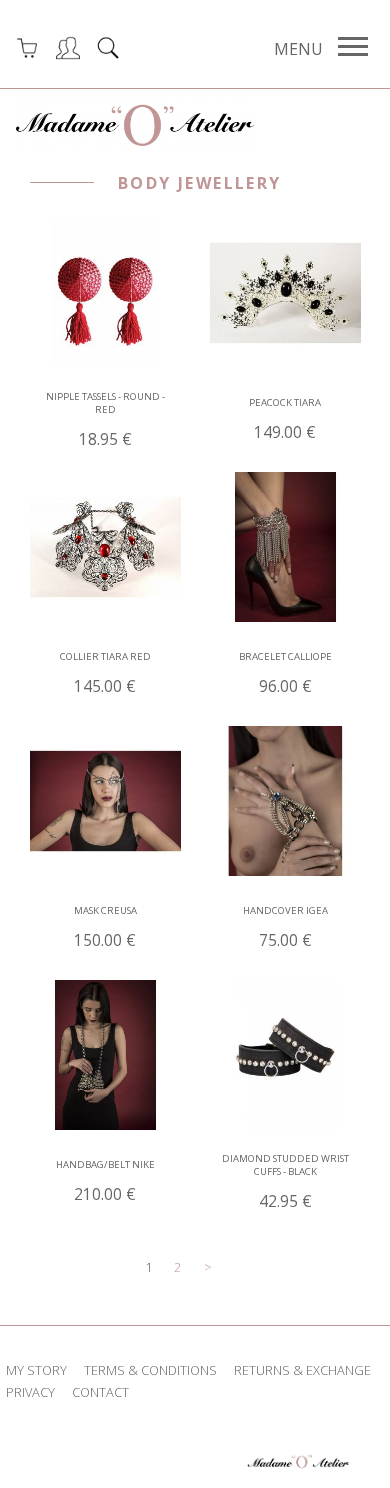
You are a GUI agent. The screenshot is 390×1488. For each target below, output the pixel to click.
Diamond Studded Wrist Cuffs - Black (285, 1182)
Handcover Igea (285, 927)
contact (100, 1392)
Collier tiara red (105, 673)
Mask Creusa (105, 927)
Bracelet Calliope (285, 673)
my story (36, 1370)
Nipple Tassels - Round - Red (105, 420)
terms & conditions (150, 1370)
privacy (30, 1392)
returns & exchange (302, 1370)
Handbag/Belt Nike (105, 1181)
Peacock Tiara (285, 419)
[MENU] (353, 47)
